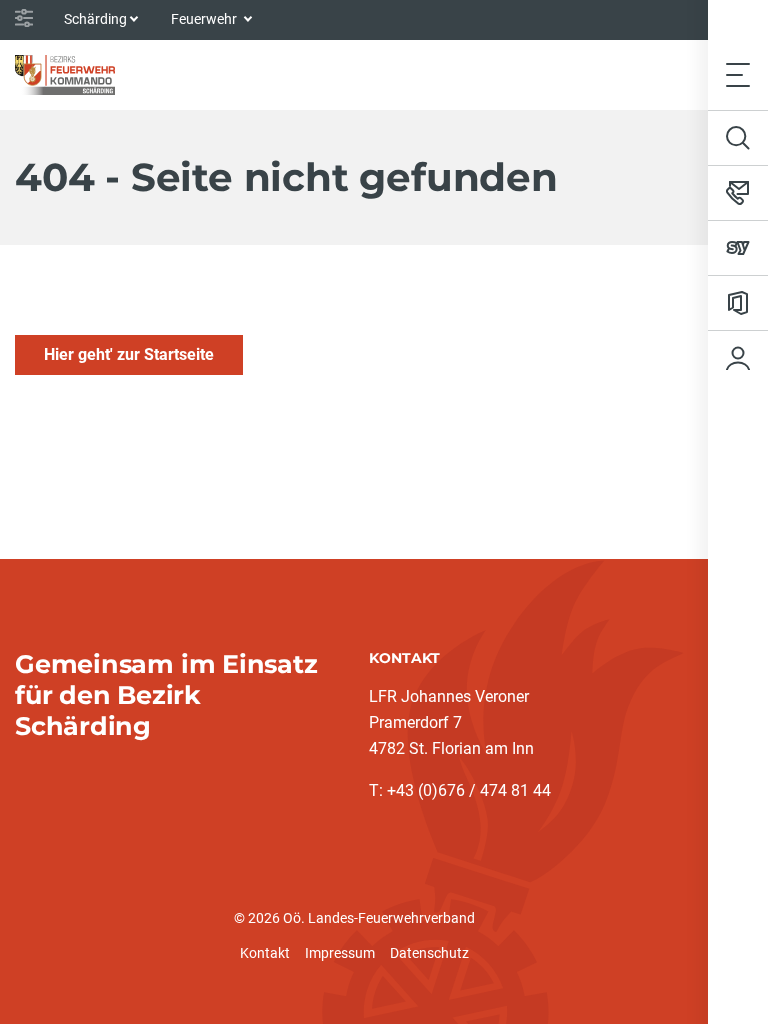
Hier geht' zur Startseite (129, 354)
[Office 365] (738, 303)
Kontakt (265, 953)
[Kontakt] (738, 193)
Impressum (340, 953)
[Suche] (738, 138)
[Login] (738, 358)
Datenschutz (429, 953)
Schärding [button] (95, 19)
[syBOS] (738, 248)
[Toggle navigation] (738, 74)
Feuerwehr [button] (205, 19)
